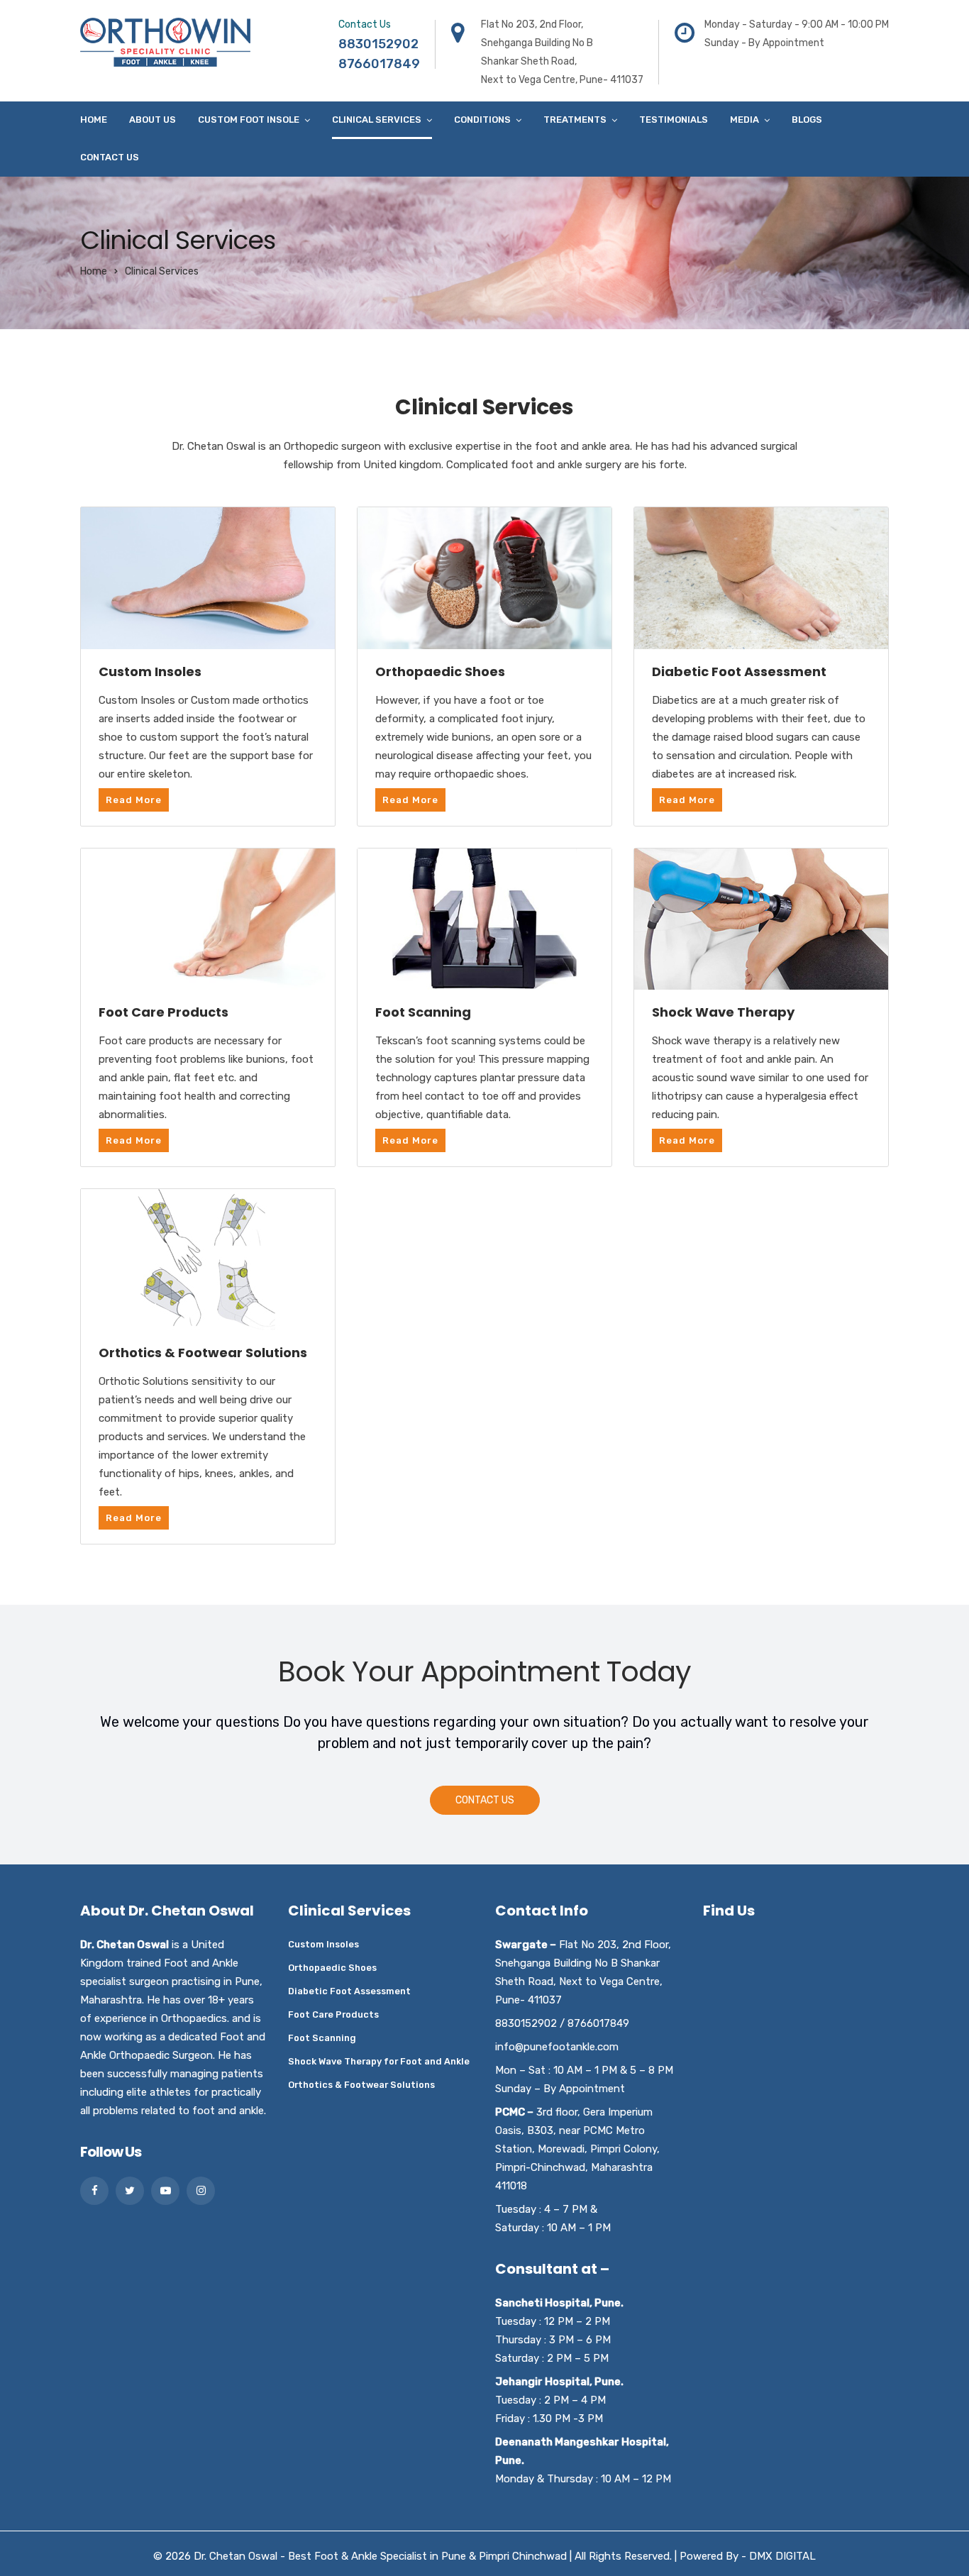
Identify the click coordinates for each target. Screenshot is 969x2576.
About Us (153, 120)
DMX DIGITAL (782, 2556)
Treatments (575, 120)
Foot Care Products (333, 2014)
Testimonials (674, 120)
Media (744, 120)
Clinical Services (377, 120)
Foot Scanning (322, 2038)
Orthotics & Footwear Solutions (361, 2085)
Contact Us (110, 157)
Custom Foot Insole (249, 120)
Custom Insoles (323, 1944)
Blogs (807, 120)
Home (94, 120)
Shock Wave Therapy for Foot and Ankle (379, 2061)
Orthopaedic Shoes (332, 1968)
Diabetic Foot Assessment (349, 1991)
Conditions (482, 120)
